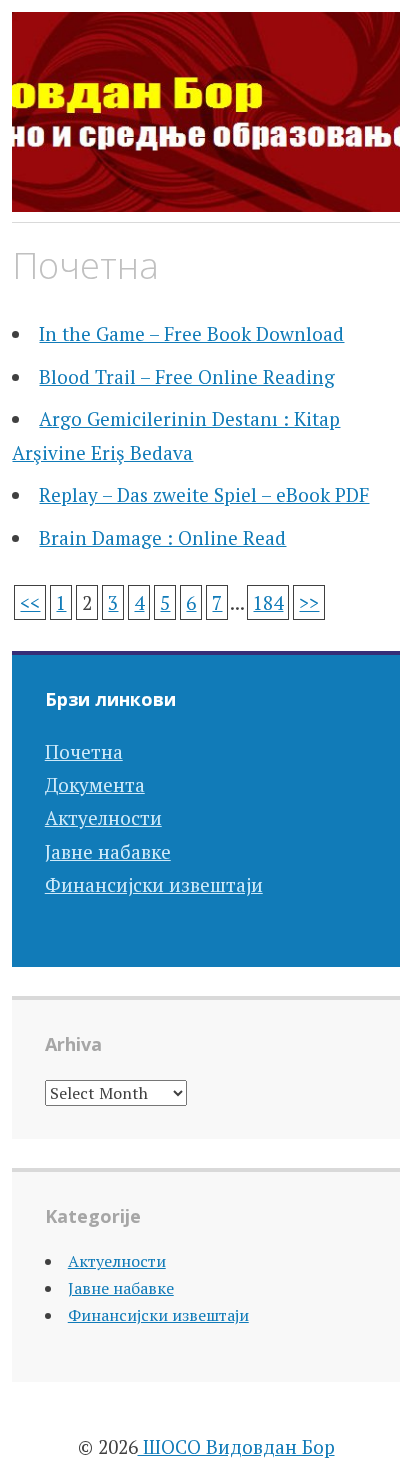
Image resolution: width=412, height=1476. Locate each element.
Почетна (84, 751)
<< (30, 602)
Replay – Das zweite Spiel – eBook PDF (204, 494)
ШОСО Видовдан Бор (236, 1446)
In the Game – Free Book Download (191, 333)
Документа (95, 784)
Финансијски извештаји (154, 884)
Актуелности (103, 817)
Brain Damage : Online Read (162, 537)
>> (309, 602)
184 (268, 602)
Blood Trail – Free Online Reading (187, 376)
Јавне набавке (108, 851)
